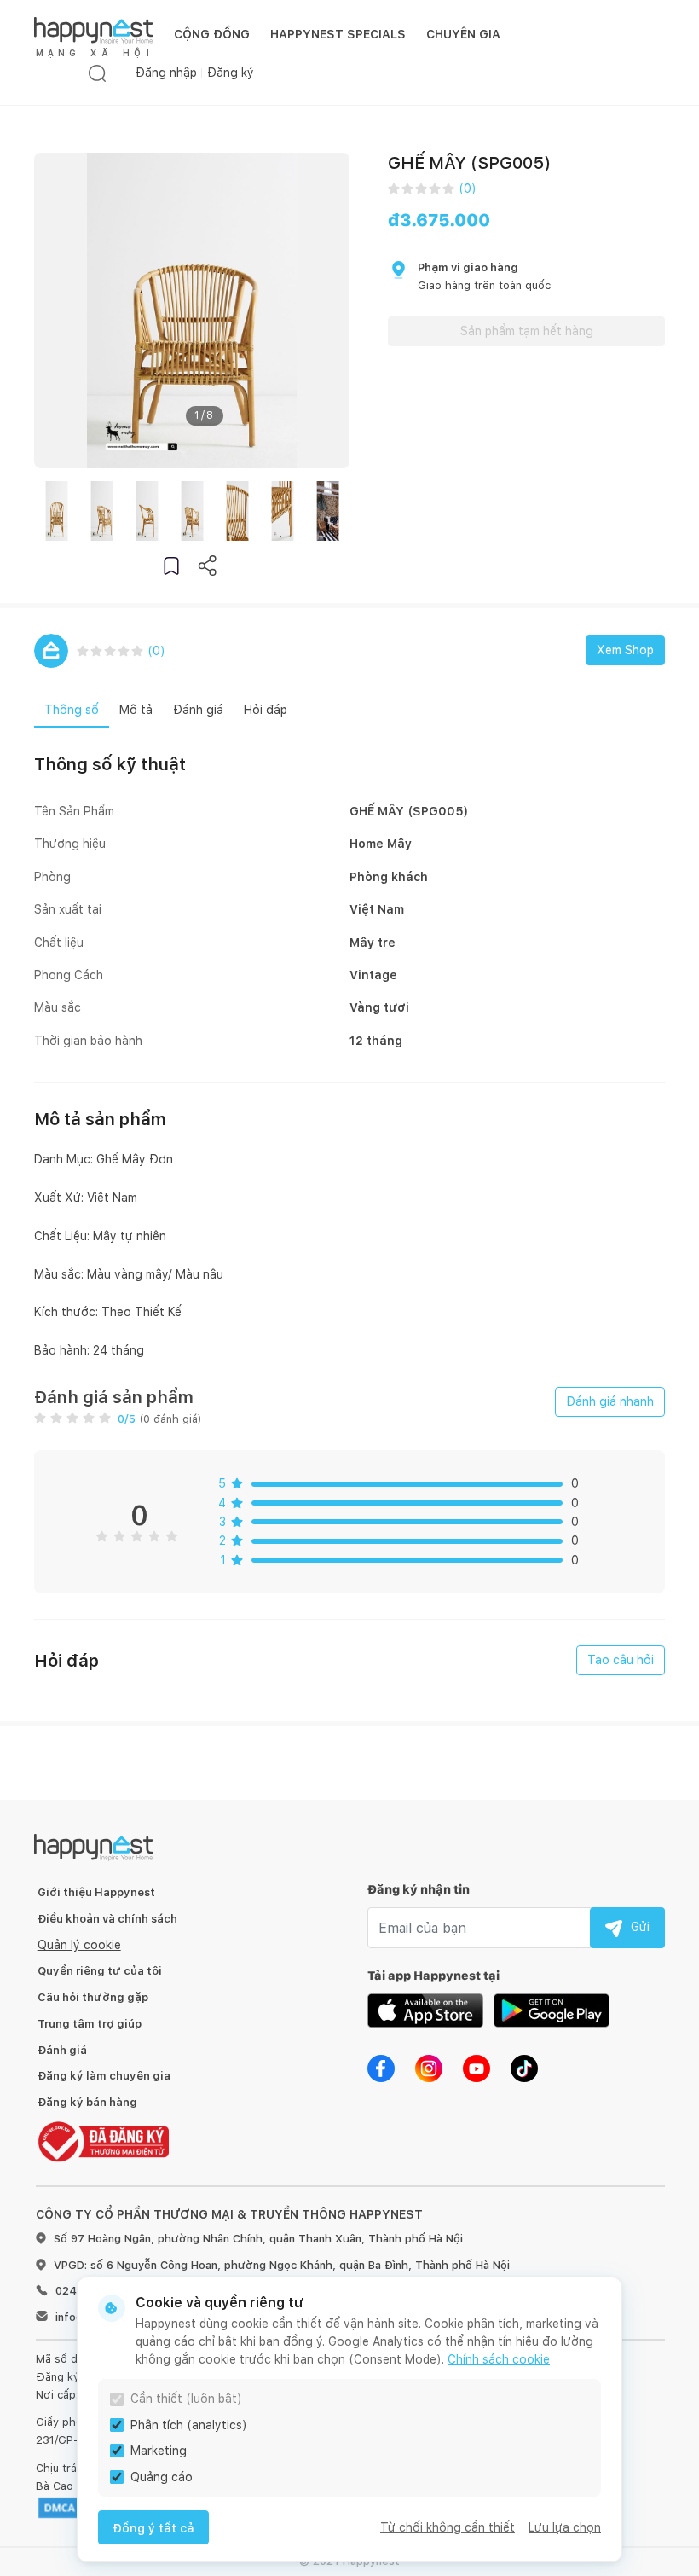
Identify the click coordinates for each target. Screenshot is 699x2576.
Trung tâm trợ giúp (90, 2024)
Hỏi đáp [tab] (266, 710)
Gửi (640, 1927)
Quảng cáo (162, 2477)
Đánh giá (62, 2050)
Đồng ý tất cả (153, 2528)
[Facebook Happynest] (381, 2068)
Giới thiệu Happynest (96, 1892)
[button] (171, 565)
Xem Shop (625, 650)
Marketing (159, 2451)
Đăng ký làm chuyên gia (104, 2076)
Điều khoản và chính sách (107, 1919)
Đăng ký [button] (231, 73)
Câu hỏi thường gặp (93, 1997)
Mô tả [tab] (136, 710)
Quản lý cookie (79, 1945)
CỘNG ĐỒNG (212, 34)
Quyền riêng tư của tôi (100, 1971)
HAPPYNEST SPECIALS (338, 34)
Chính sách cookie (499, 2359)
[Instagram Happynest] (429, 2068)
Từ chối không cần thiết (448, 2527)
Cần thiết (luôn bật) (186, 2399)
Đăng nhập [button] (166, 73)
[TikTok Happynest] (524, 2068)
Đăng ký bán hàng (87, 2102)
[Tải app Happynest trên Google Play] (552, 2010)
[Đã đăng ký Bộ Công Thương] (103, 2141)
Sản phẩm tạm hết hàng (527, 331)
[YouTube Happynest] (477, 2068)
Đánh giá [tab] (198, 710)
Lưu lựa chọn (565, 2527)
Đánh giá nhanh (610, 1401)
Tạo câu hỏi (621, 1660)
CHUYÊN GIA (463, 34)
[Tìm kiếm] (97, 73)
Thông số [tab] (72, 710)
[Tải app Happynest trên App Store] (425, 2010)
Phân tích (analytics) (189, 2425)
